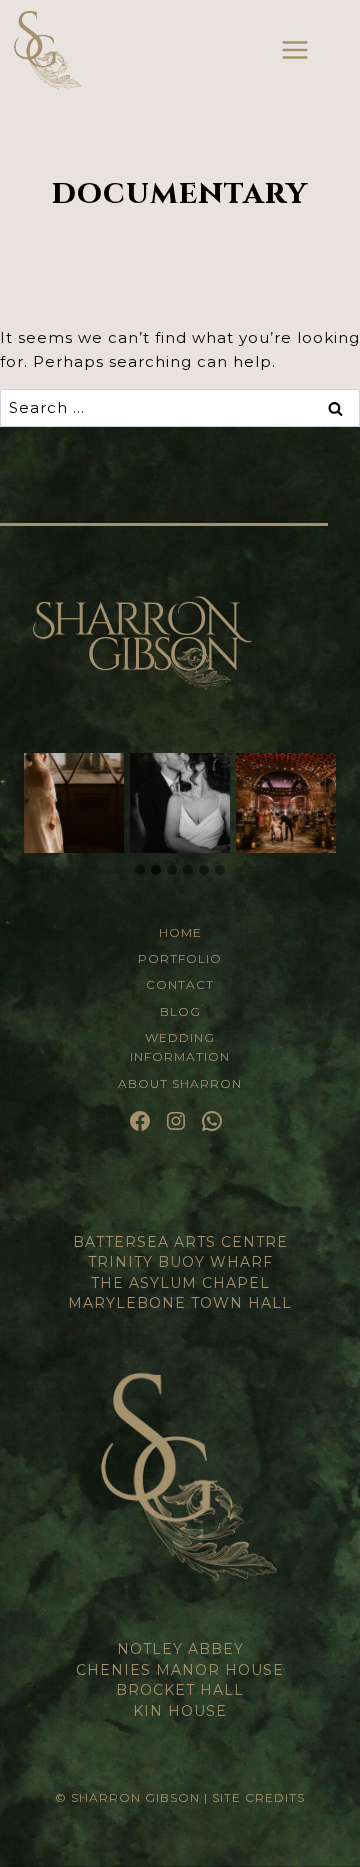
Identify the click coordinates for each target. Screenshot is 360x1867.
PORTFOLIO (180, 958)
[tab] (140, 870)
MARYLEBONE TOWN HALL (180, 1303)
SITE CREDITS (258, 1797)
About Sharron (180, 1083)
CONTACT (180, 984)
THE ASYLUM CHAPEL (180, 1283)
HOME (180, 932)
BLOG (180, 1011)
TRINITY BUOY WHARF (180, 1262)
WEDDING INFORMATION (180, 1047)
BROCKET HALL (180, 1690)
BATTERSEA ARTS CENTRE (180, 1242)
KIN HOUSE (180, 1711)
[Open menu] (295, 49)
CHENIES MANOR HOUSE (180, 1670)
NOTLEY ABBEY (180, 1649)
